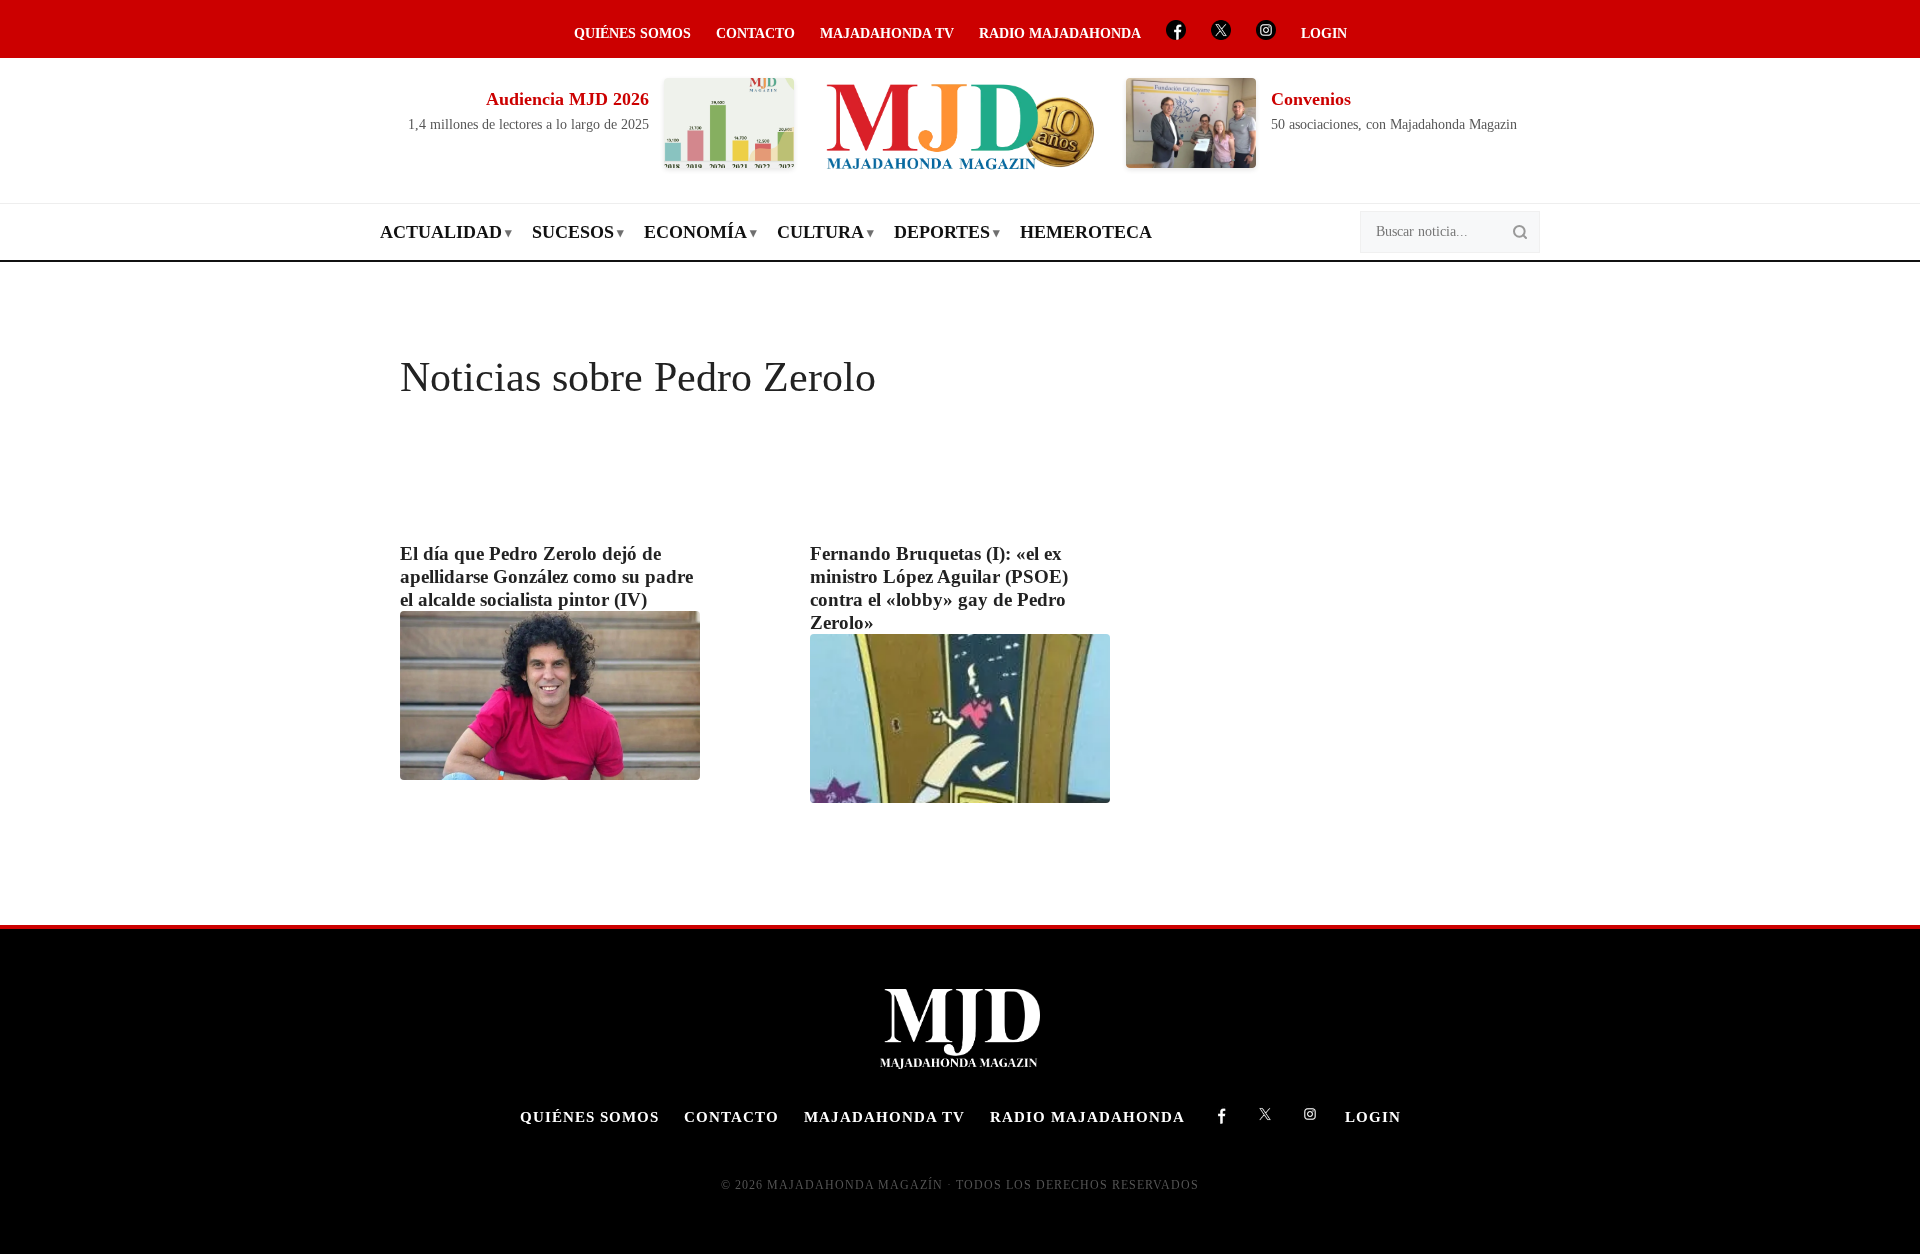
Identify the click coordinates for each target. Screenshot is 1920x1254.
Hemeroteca (1086, 232)
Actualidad (441, 232)
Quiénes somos (632, 33)
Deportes (942, 232)
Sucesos (573, 232)
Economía (695, 232)
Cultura (820, 232)
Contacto (755, 33)
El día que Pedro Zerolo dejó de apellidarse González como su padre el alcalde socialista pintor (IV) (546, 576)
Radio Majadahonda (1060, 33)
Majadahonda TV (887, 33)
